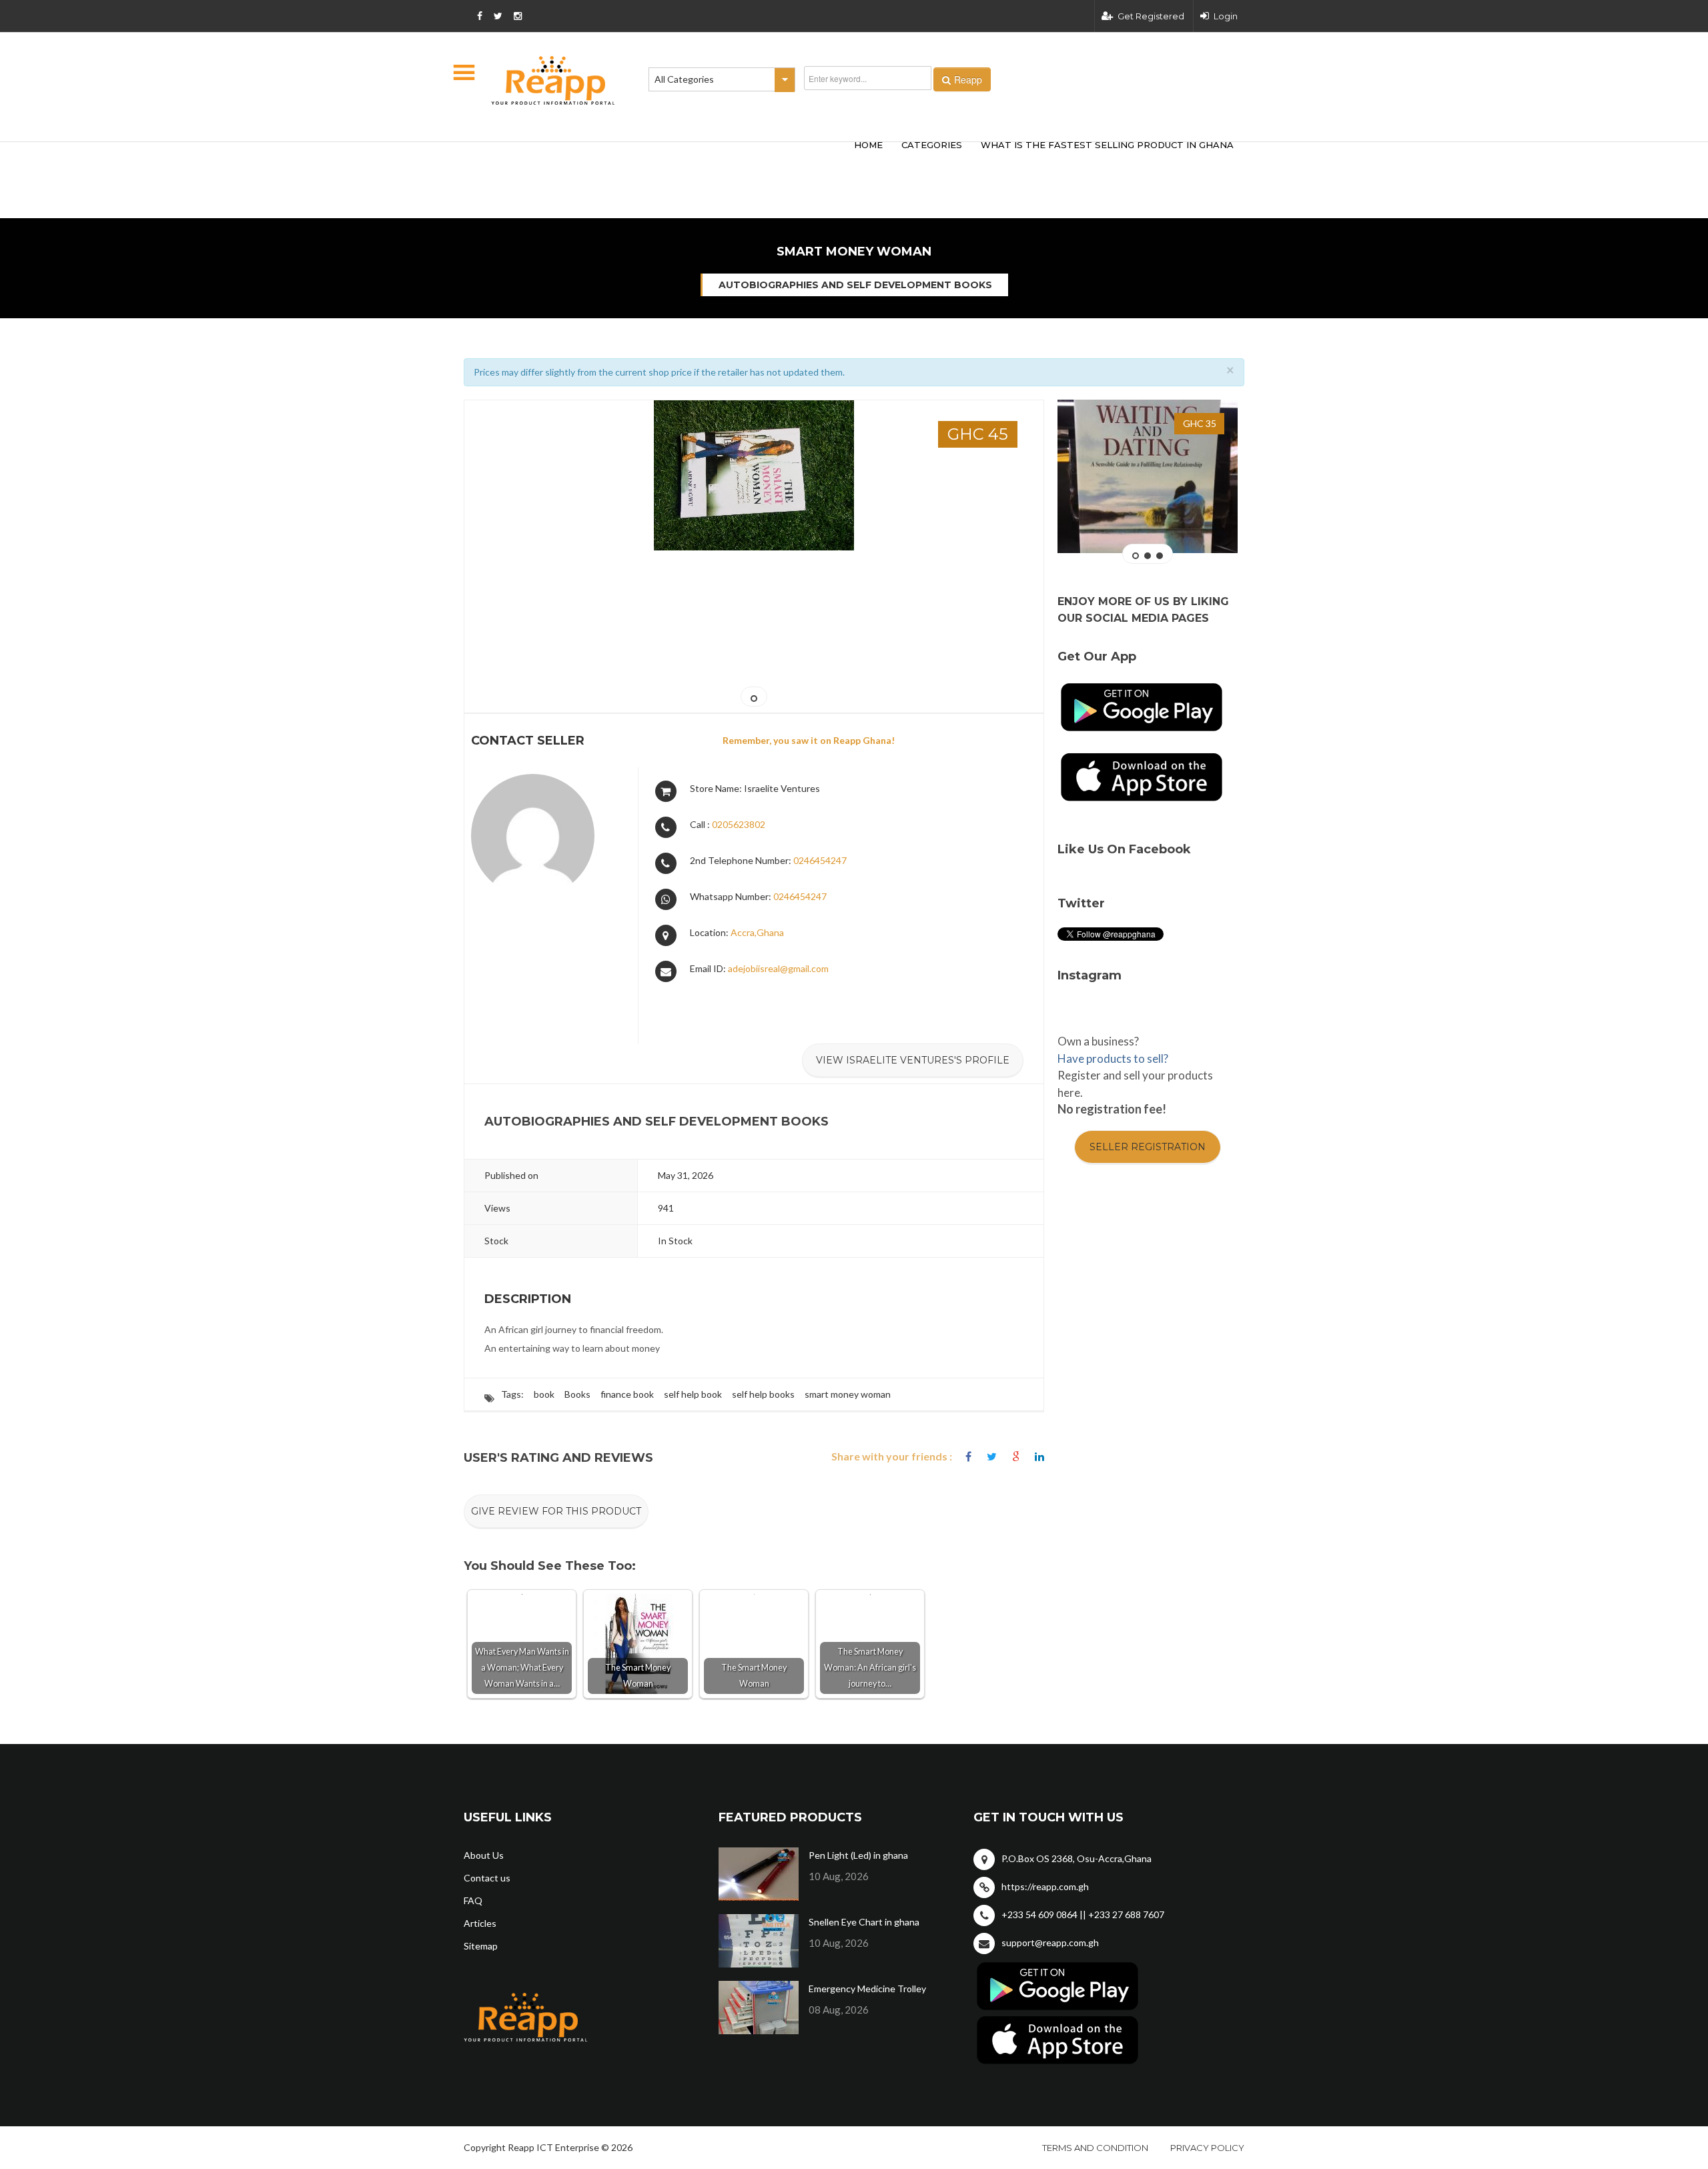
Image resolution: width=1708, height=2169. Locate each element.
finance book (627, 1394)
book (544, 1394)
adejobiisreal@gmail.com (778, 968)
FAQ (473, 1900)
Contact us (487, 1878)
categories (932, 145)
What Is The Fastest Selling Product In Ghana (1107, 145)
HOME (868, 145)
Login (1226, 16)
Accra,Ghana (757, 932)
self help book (693, 1394)
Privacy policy (1207, 2148)
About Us (484, 1855)
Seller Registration (1148, 1147)
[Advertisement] (661, 159)
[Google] (1016, 1457)
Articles (480, 1923)
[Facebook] (968, 1457)
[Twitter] (992, 1457)
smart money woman (848, 1394)
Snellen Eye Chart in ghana (864, 1922)
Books (577, 1394)
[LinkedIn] (1039, 1457)
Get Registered (1151, 16)
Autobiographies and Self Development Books (855, 285)
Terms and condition (1095, 2148)
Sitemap (481, 1946)
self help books (763, 1394)
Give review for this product (556, 1511)
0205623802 (739, 824)
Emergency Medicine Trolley (867, 1989)
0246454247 (820, 860)
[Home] (553, 80)
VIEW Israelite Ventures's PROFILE (913, 1060)
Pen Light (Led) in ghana (858, 1855)
